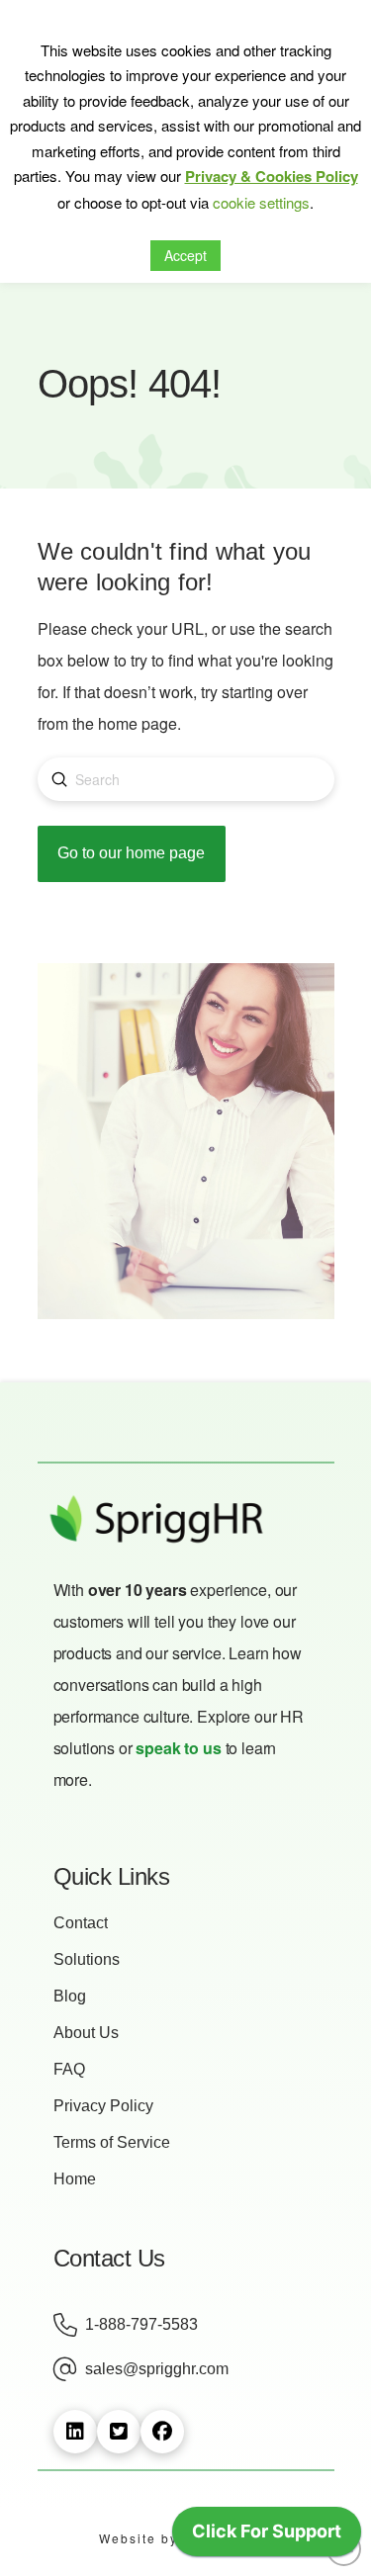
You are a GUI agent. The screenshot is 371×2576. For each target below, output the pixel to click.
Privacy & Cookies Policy (272, 176)
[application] (267, 2536)
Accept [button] (185, 255)
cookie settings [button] (261, 202)
